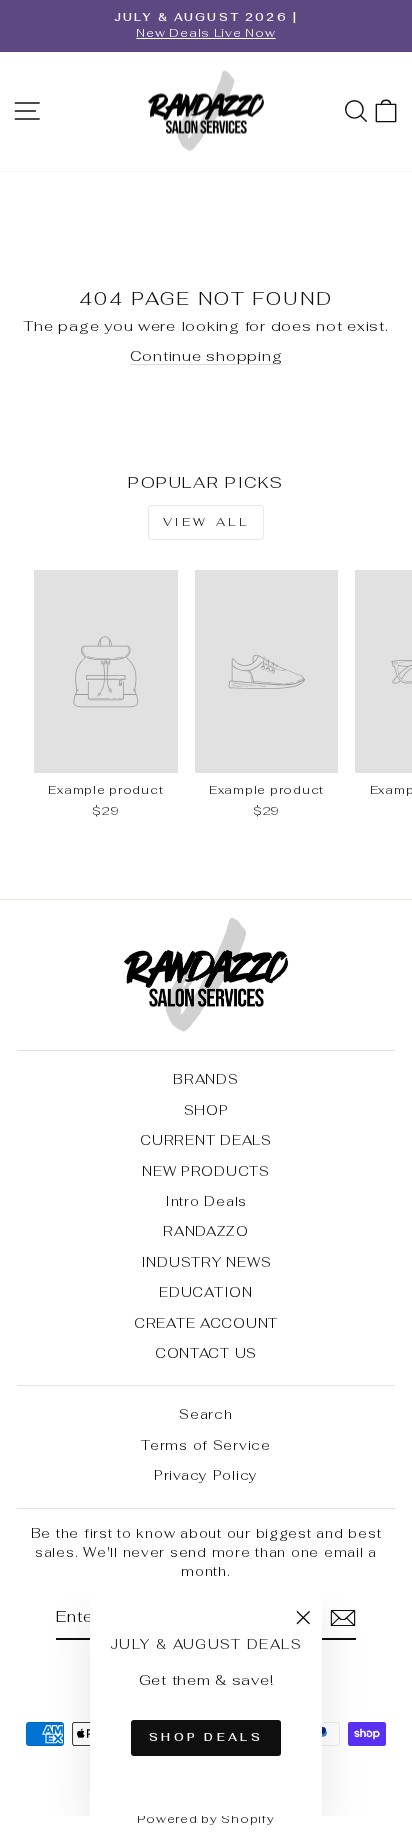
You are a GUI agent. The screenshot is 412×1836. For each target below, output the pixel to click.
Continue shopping (206, 355)
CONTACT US (206, 1353)
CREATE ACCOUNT (206, 1323)
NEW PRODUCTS (206, 1171)
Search (205, 1414)
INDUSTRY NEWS (206, 1262)
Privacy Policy (206, 1475)
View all (206, 522)
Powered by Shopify (205, 1819)
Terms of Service (206, 1445)
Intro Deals (206, 1201)
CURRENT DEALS (206, 1140)
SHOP (206, 1110)
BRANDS (205, 1079)
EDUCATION (206, 1292)
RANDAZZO (206, 1231)
